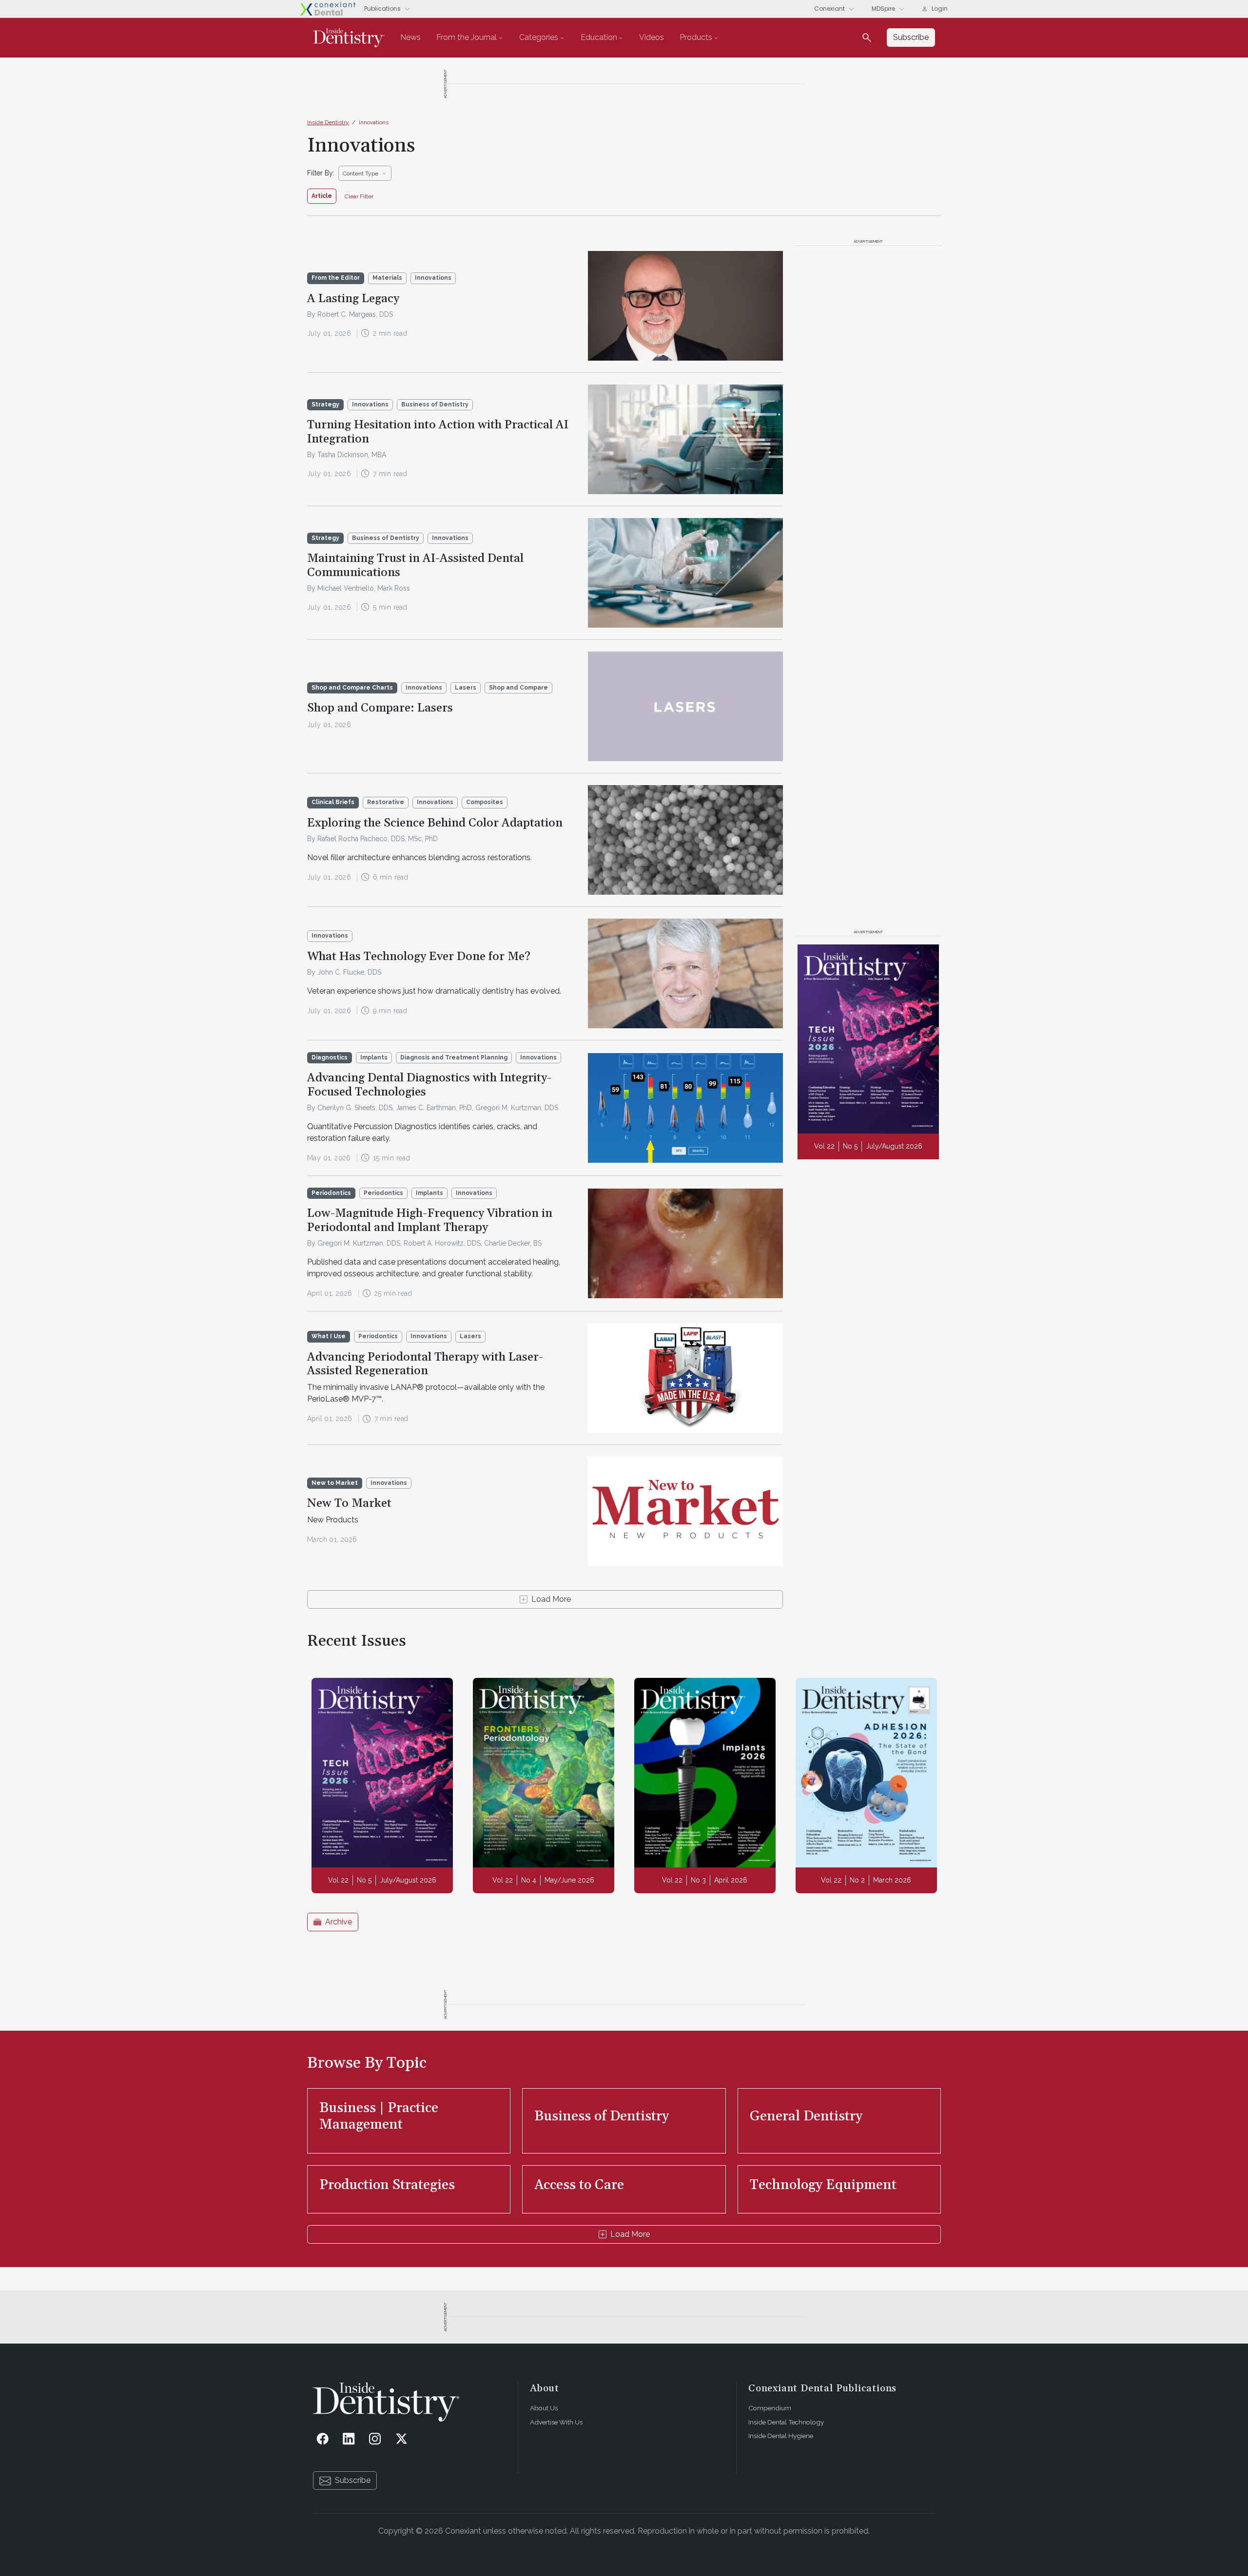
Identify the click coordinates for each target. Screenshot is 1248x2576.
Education (599, 37)
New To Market (349, 1503)
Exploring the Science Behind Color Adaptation (435, 823)
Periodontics (383, 1193)
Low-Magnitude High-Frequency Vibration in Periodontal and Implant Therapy (430, 1221)
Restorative (386, 802)
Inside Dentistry (328, 122)
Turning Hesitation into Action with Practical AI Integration (438, 432)
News (410, 37)
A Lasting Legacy (353, 299)
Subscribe (353, 2480)
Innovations (374, 122)
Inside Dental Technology (786, 2422)
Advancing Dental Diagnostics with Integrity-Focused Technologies (429, 1085)
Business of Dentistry (435, 404)
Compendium (770, 2408)
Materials (387, 278)
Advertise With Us (556, 2422)
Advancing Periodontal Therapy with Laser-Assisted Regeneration (425, 1364)
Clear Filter (359, 196)
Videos (652, 37)
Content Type (361, 173)
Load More (551, 1599)
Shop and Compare (518, 688)
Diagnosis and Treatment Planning (454, 1057)
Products (696, 37)
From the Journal (467, 37)
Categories (539, 37)
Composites (485, 802)
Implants (374, 1057)
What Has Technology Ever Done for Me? (419, 957)
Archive (339, 1922)
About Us (544, 2408)
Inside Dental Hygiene (781, 2436)
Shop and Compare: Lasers (380, 708)
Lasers (466, 688)
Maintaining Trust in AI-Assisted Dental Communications (415, 566)
